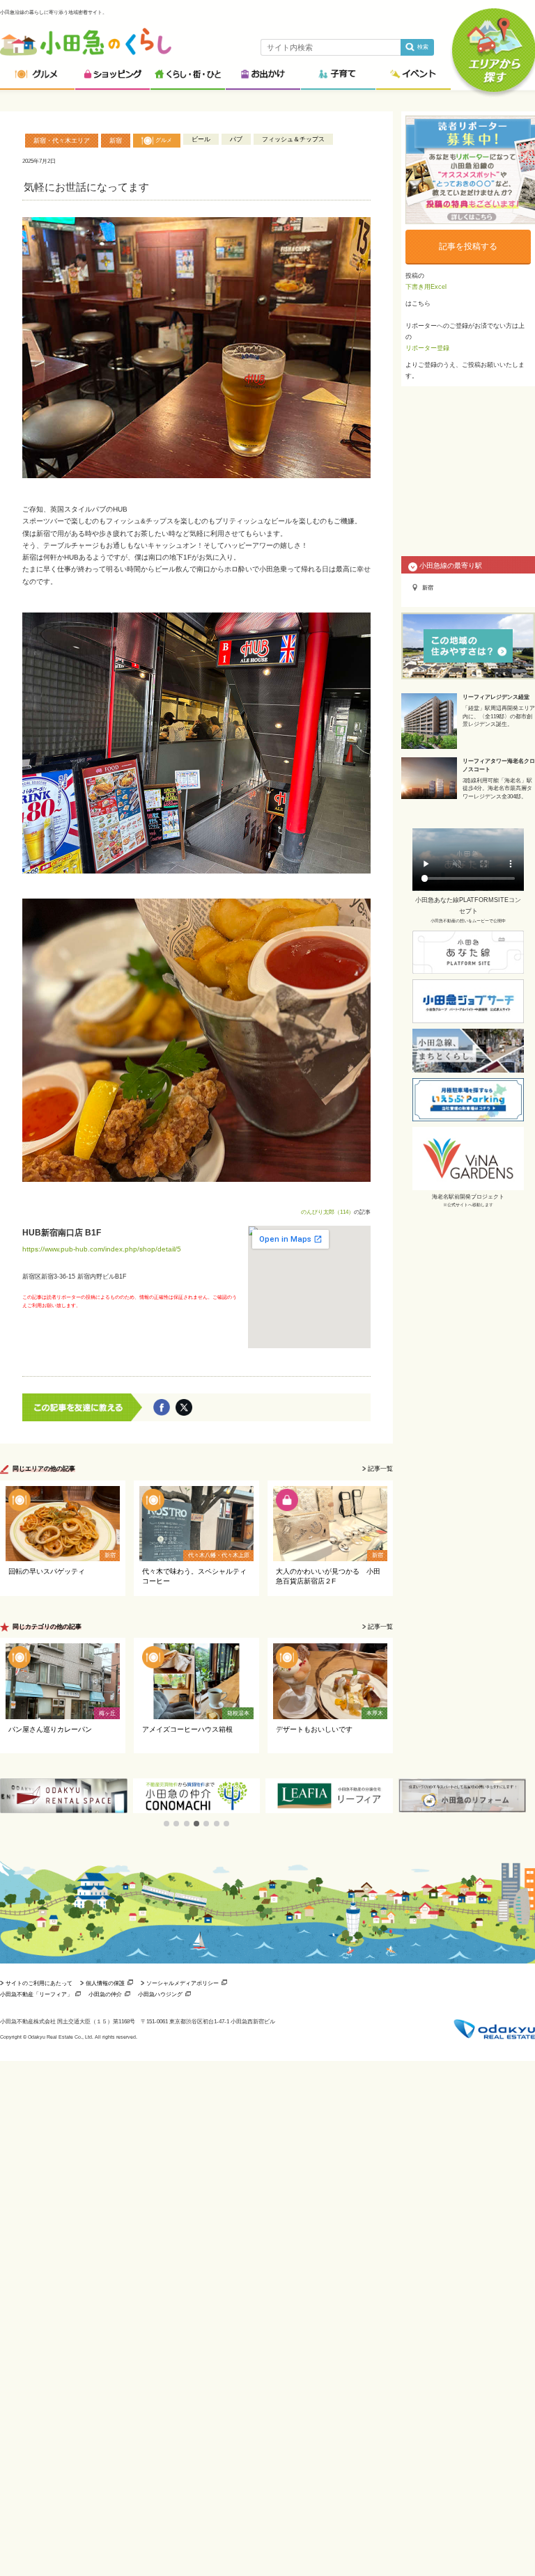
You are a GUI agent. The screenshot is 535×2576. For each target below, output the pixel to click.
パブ (236, 139)
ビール (201, 139)
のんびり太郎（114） (327, 1212)
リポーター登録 (427, 348)
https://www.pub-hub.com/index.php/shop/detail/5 (102, 1249)
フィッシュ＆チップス (293, 139)
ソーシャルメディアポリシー (183, 1983)
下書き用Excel (426, 287)
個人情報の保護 (105, 1983)
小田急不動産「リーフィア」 (36, 1994)
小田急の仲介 (105, 1994)
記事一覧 (380, 1469)
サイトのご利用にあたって (39, 1983)
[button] (166, 1824)
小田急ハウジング (160, 1994)
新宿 (116, 141)
